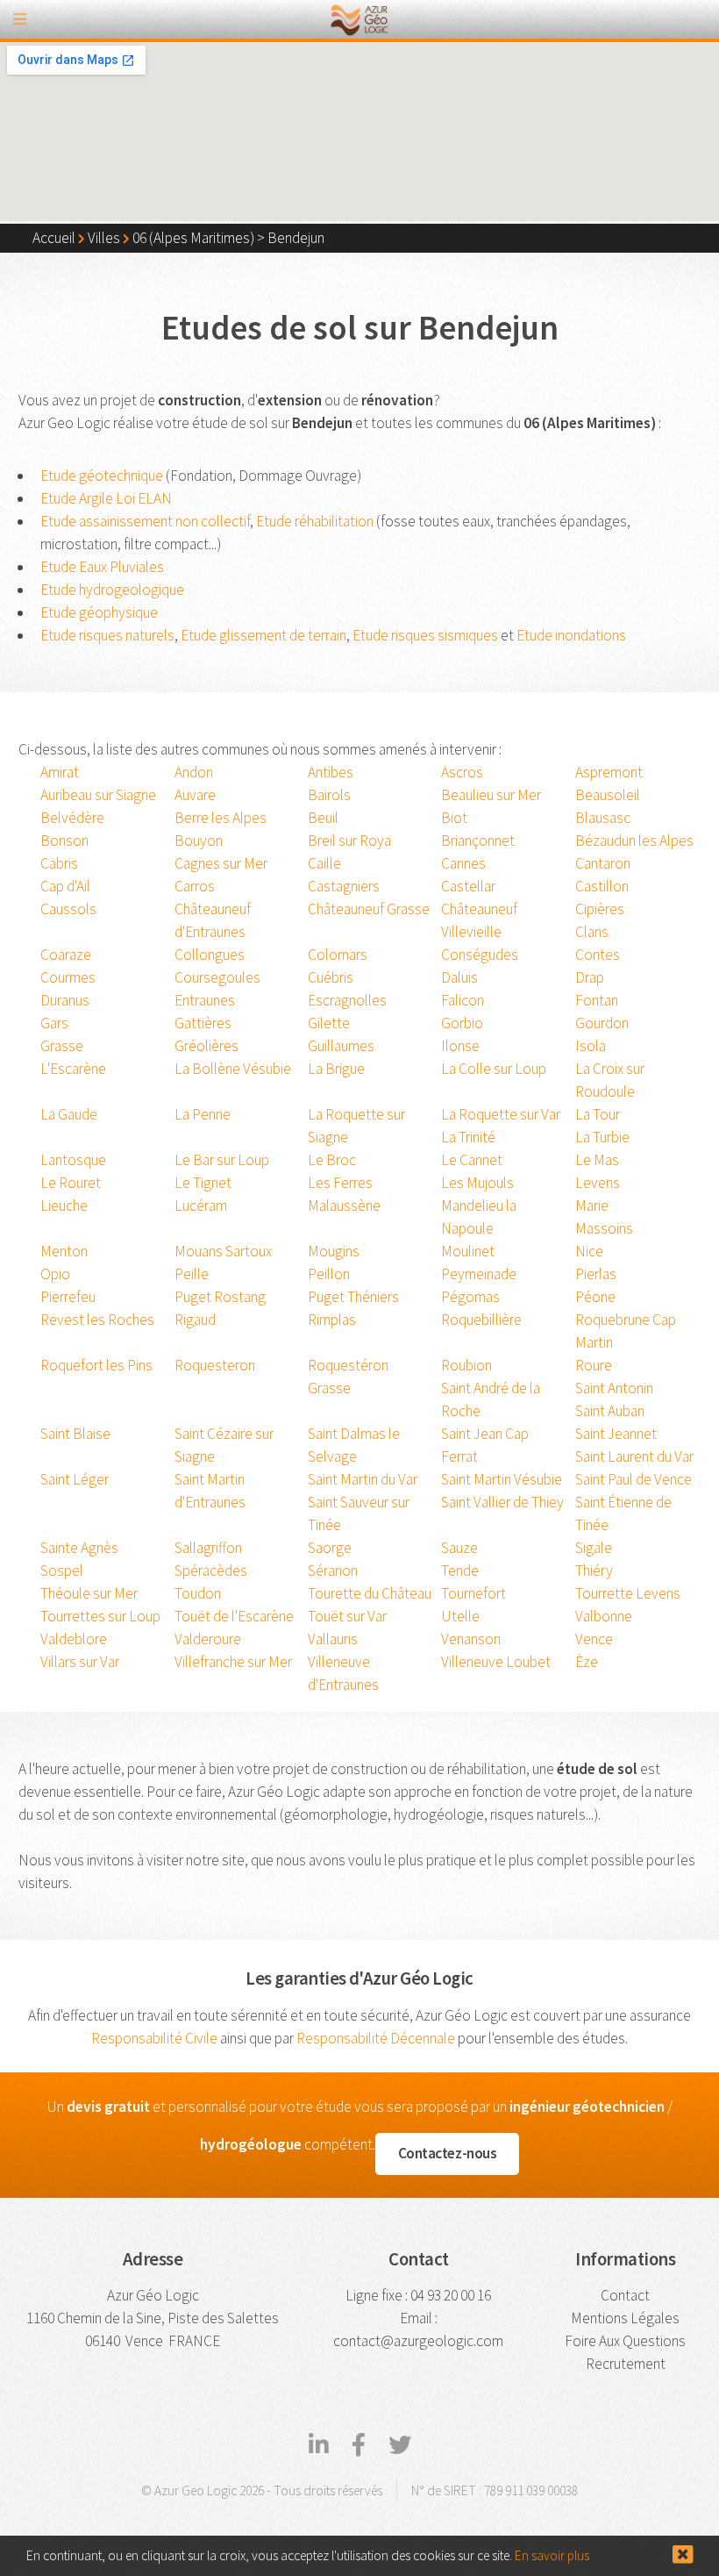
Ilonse (460, 1046)
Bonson (64, 841)
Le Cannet (472, 1160)
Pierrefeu (68, 1297)
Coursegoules (217, 977)
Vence (594, 1639)
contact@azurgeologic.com (418, 2341)
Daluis (459, 977)
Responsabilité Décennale (376, 2038)
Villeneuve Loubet (496, 1662)
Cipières (600, 909)
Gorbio (462, 1023)
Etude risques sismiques (425, 635)
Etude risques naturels (107, 635)
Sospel (62, 1571)
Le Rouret (71, 1183)
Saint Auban (610, 1411)
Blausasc (603, 818)
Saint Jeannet (616, 1434)
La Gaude (69, 1114)
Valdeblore (74, 1639)
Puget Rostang (220, 1297)
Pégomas (470, 1297)
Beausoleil (608, 795)
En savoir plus (552, 2555)
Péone (595, 1297)
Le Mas (597, 1160)
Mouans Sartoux (223, 1251)
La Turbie (602, 1137)
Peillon (329, 1274)
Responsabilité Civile (154, 2038)
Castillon (602, 886)
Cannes (463, 863)
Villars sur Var (80, 1662)
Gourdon (602, 1023)
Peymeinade (479, 1274)
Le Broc (332, 1160)
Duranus (65, 1000)
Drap (590, 977)
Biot (454, 818)
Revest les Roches (97, 1320)
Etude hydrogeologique (112, 590)
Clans (592, 932)
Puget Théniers (353, 1297)
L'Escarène (73, 1069)
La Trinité (468, 1137)
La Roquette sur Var (501, 1114)
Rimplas (332, 1320)
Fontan (597, 1000)
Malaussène (344, 1206)
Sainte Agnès (79, 1548)
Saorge (330, 1548)
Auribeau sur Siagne (98, 795)
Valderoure (208, 1639)
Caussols (68, 909)
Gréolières (206, 1046)
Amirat (60, 772)
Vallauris (333, 1639)
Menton (64, 1251)
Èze (587, 1662)
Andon (194, 772)
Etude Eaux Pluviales (102, 567)
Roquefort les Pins (96, 1365)
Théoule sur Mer (89, 1593)
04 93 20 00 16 (451, 2295)
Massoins (604, 1228)
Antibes (331, 772)
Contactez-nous (448, 2153)
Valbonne (604, 1616)
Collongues (210, 955)
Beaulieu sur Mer (491, 795)
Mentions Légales (625, 2318)
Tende (460, 1571)
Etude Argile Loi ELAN (106, 498)
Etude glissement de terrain (263, 635)
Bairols (329, 795)
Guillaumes (341, 1046)
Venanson (471, 1639)
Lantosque (73, 1160)
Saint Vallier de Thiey (502, 1502)
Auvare (195, 795)
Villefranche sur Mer (233, 1662)
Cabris (59, 863)
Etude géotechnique (102, 476)
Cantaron (603, 863)
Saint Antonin (614, 1388)
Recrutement (626, 2364)
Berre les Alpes (221, 818)
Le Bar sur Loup (222, 1160)
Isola (591, 1046)
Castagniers (344, 886)
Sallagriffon (208, 1548)
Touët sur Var (347, 1616)
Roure (594, 1365)
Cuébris (331, 977)
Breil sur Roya (349, 841)
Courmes (68, 977)
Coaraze (66, 955)
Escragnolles (347, 1000)
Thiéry (594, 1571)
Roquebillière (481, 1320)
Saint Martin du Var (363, 1479)
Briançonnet (478, 841)
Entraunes (205, 1000)
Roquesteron (215, 1365)
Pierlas (596, 1274)
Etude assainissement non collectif (145, 521)
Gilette (329, 1023)
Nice (589, 1251)
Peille (192, 1274)
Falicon (463, 1000)
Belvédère (72, 818)
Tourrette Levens (628, 1593)
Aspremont (609, 772)
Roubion (466, 1365)
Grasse (62, 1046)
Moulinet (468, 1251)
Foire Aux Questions (625, 2341)
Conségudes (480, 955)
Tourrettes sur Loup (100, 1616)
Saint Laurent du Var (634, 1456)
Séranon (333, 1571)
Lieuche (64, 1206)
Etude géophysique (99, 612)
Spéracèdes (211, 1571)
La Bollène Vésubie (233, 1069)
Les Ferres (340, 1183)
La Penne (203, 1114)
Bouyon (199, 841)
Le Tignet (203, 1183)
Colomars (338, 955)
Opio (55, 1274)
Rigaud (195, 1320)
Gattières (203, 1023)
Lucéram (201, 1206)
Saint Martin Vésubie (502, 1479)
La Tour (598, 1114)
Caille (324, 863)
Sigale (594, 1548)
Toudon (198, 1593)
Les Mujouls (477, 1183)
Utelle (460, 1616)
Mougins (334, 1251)
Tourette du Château (370, 1593)
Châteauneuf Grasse (369, 909)
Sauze (459, 1548)
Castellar (468, 886)
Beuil (323, 818)
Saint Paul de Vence (634, 1479)
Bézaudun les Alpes (634, 841)
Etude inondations (571, 635)
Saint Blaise (75, 1434)
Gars (54, 1023)
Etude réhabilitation (315, 521)
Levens (598, 1183)
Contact (625, 2295)
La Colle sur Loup (494, 1069)
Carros (195, 886)
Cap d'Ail (65, 886)
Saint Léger (75, 1479)
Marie (592, 1206)
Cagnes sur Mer (221, 863)
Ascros (462, 772)
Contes (598, 955)
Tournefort (473, 1593)
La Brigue (336, 1069)
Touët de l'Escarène (234, 1616)
